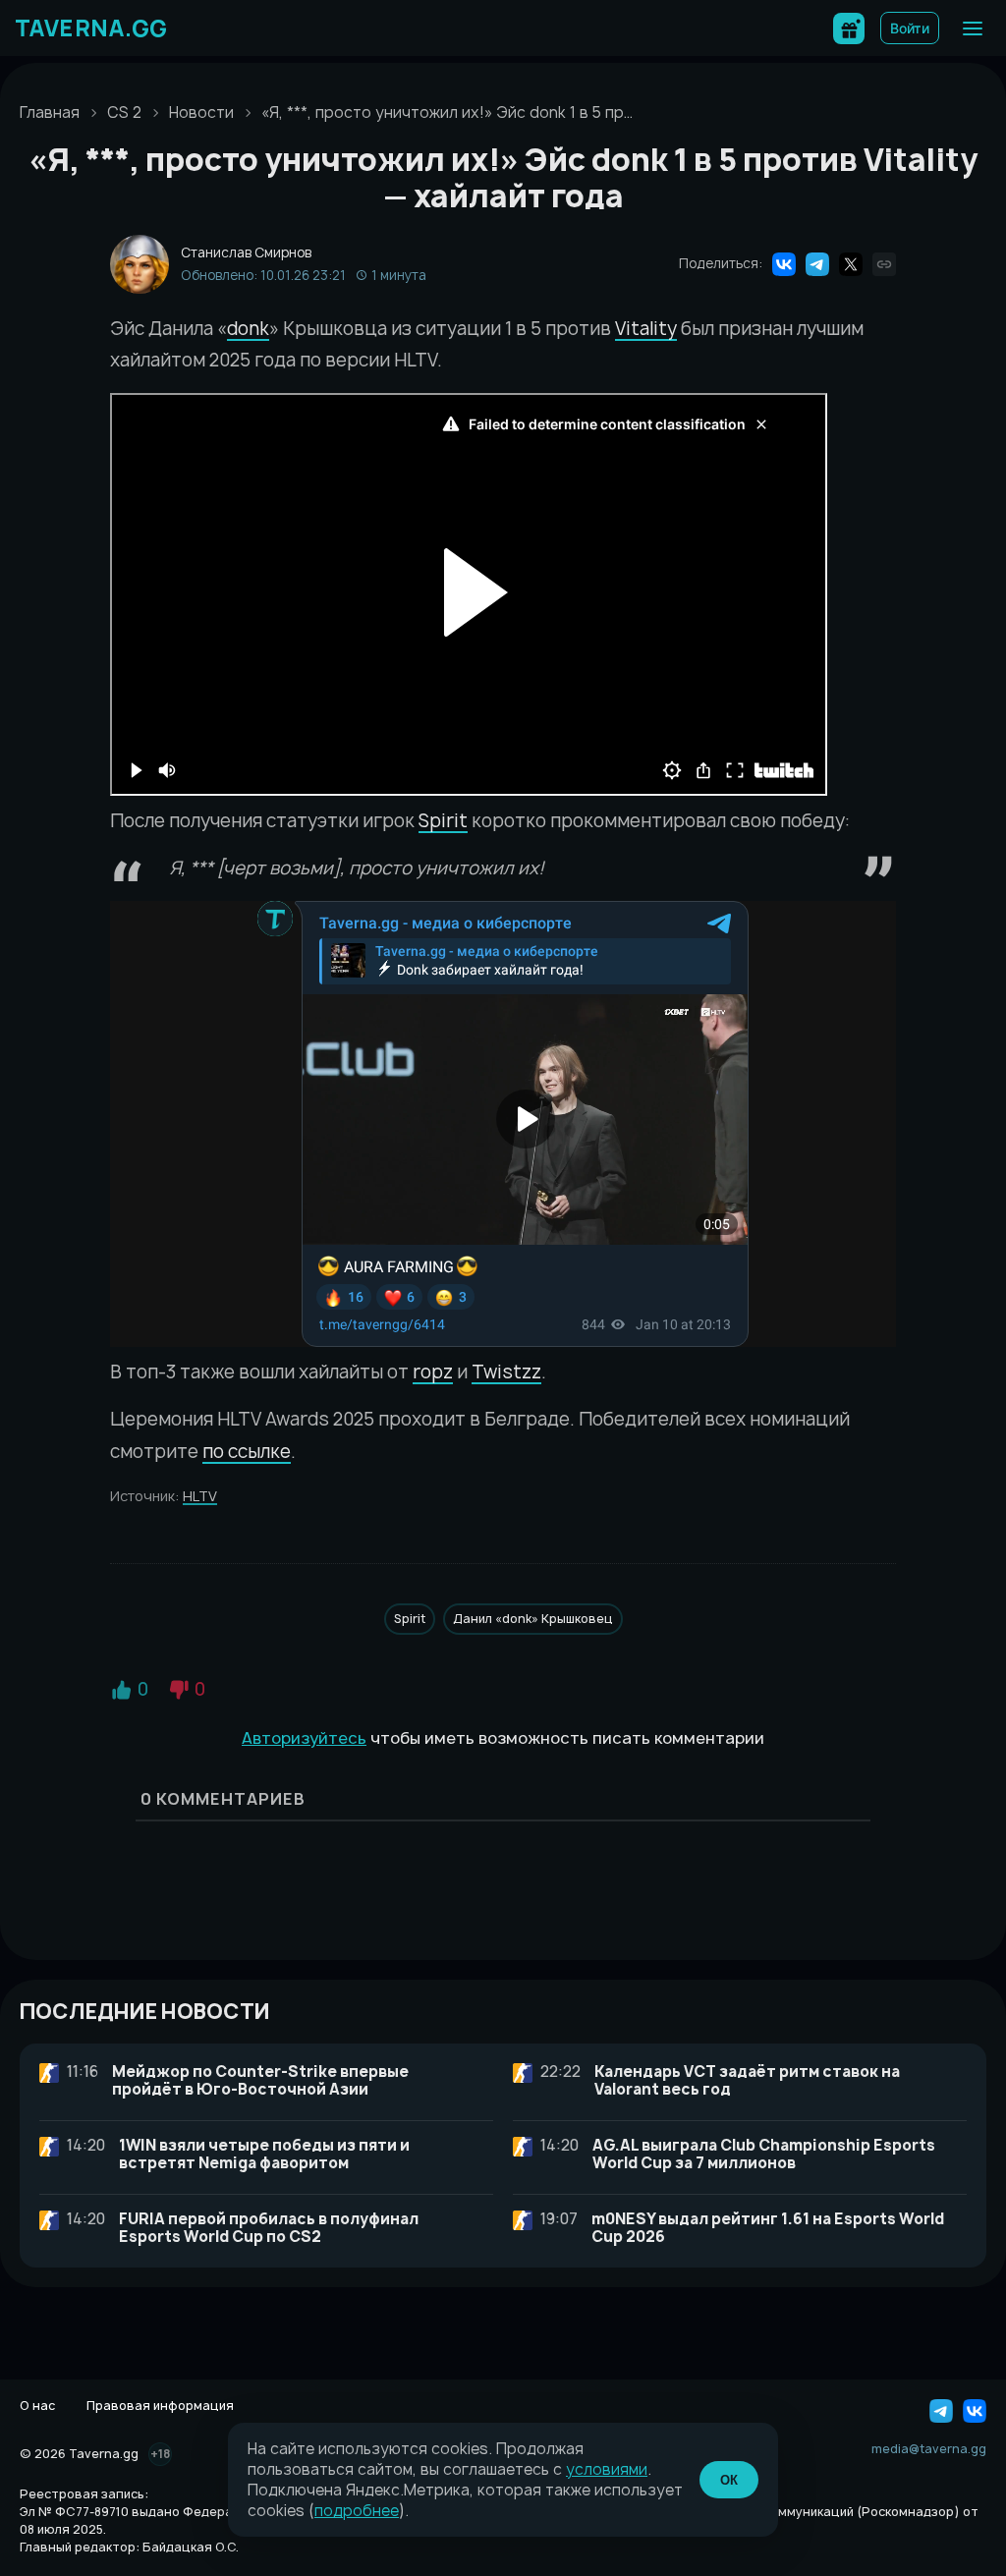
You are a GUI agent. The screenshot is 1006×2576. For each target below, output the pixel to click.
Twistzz (506, 1372)
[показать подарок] (849, 28)
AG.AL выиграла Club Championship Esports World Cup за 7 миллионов (764, 2154)
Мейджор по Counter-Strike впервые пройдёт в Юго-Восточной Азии (260, 2080)
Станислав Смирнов (246, 253)
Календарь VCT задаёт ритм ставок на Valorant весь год (747, 2080)
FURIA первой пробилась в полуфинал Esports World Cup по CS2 (269, 2228)
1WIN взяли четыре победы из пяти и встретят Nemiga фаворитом (264, 2154)
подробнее (357, 2511)
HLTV (200, 1496)
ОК (729, 2480)
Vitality (646, 329)
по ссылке (247, 1452)
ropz (433, 1372)
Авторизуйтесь (304, 1738)
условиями (607, 2469)
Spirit (443, 821)
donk (248, 329)
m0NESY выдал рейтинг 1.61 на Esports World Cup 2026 (768, 2228)
